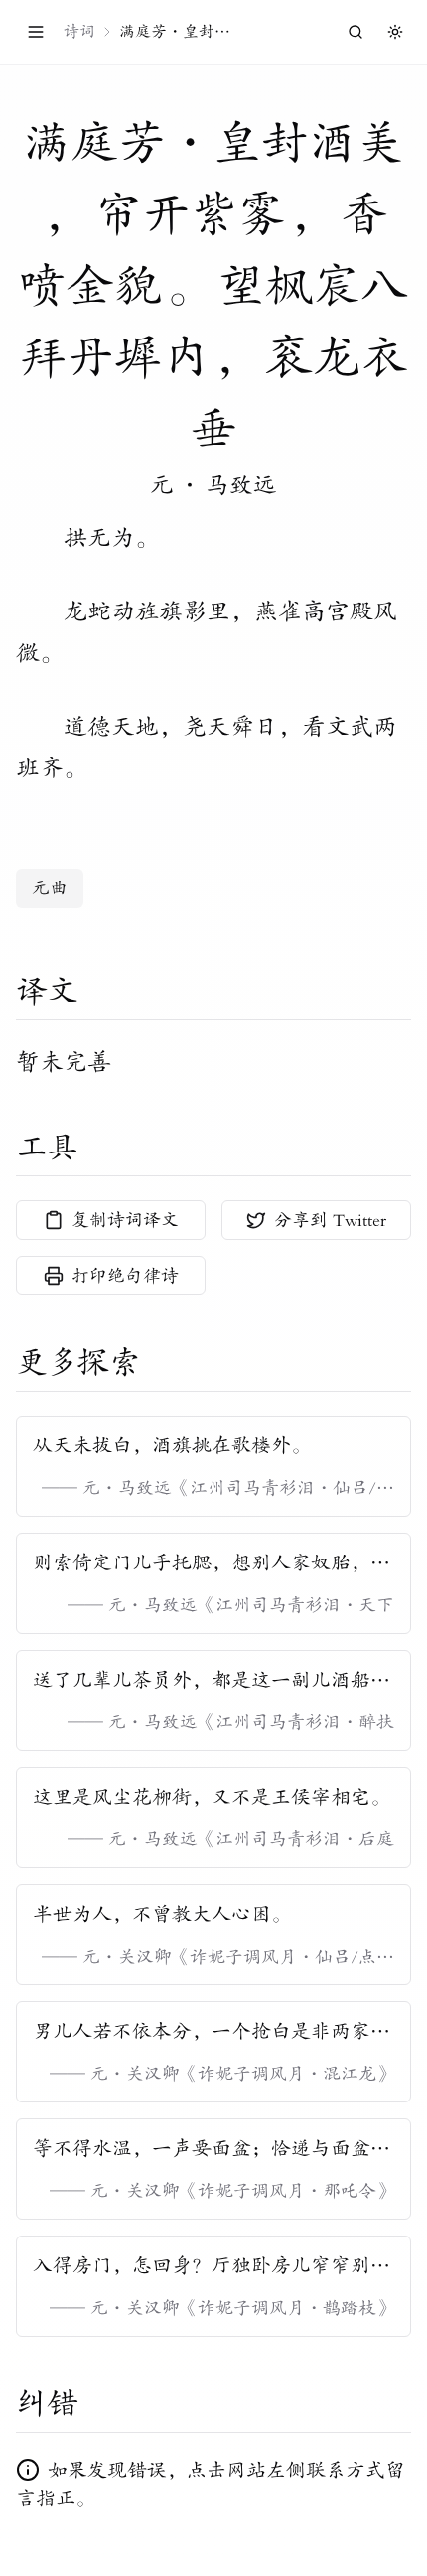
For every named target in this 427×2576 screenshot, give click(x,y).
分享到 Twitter (330, 1220)
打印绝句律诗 (125, 1276)
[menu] (36, 32)
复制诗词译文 (125, 1220)
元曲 (50, 888)
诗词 (79, 32)
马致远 (241, 485)
